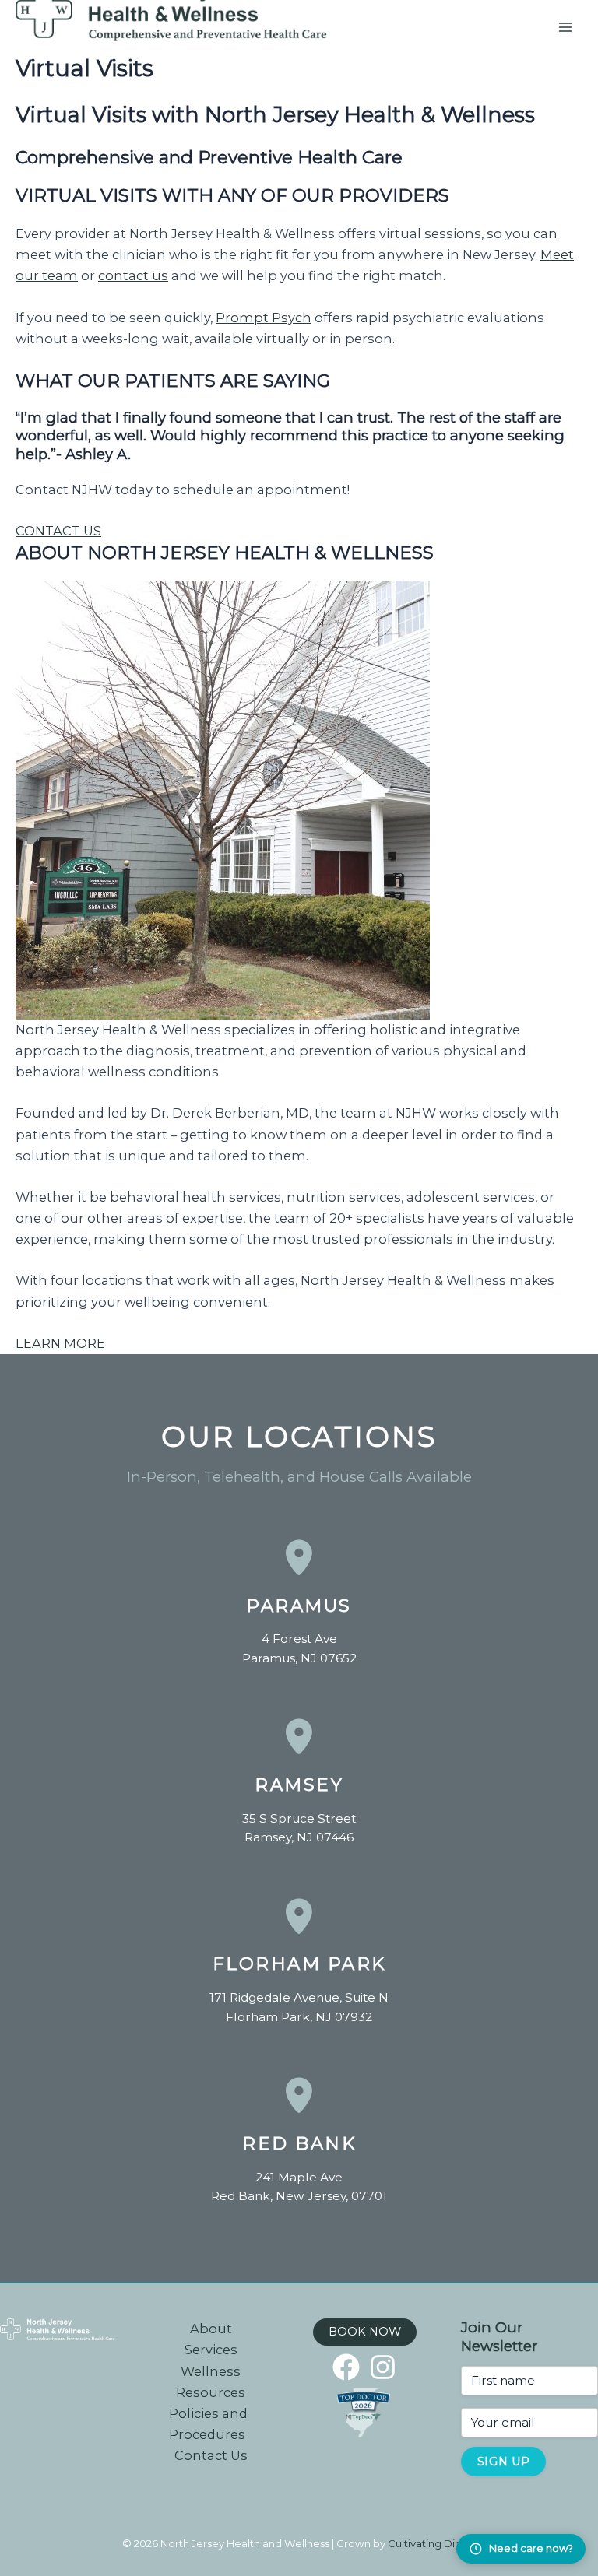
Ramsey (299, 1785)
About (211, 2329)
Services (211, 2350)
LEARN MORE (60, 1343)
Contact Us (211, 2455)
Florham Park (299, 1964)
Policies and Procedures (208, 2424)
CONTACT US (58, 531)
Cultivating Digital (432, 2543)
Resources (211, 2392)
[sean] (383, 2367)
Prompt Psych (264, 318)
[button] (365, 2332)
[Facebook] (346, 2367)
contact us (133, 275)
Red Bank (299, 2143)
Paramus (299, 1606)
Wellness (211, 2371)
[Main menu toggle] (565, 28)
